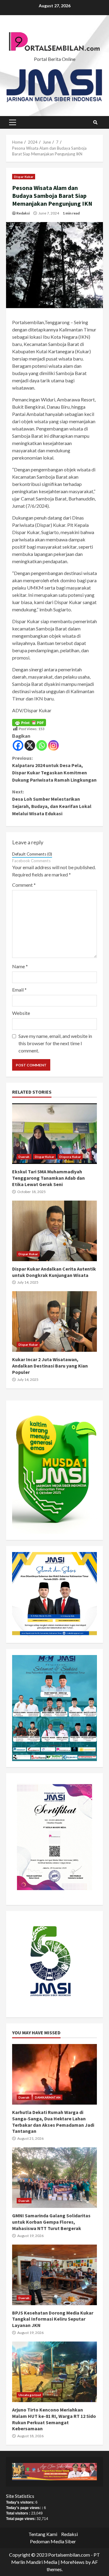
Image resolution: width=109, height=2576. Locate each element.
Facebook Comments (31, 861)
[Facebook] (18, 745)
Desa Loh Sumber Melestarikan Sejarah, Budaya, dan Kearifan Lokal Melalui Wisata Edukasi (52, 803)
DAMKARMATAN (48, 2097)
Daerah (24, 1157)
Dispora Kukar (70, 1157)
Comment (24, 885)
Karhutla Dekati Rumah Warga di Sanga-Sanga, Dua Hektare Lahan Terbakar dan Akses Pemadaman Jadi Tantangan (54, 2074)
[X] (30, 745)
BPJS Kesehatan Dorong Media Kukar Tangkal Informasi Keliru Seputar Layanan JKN (54, 2275)
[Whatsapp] (42, 745)
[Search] (95, 122)
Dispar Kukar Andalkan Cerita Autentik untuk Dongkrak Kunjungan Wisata (54, 1231)
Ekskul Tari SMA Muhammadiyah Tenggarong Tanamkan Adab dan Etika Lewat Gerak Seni (54, 1134)
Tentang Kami (43, 2534)
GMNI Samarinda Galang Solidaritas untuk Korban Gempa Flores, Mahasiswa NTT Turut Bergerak (54, 2178)
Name (20, 966)
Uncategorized (30, 2395)
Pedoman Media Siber (53, 2541)
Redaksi (23, 213)
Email (19, 990)
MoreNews (73, 2562)
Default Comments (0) (32, 854)
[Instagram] (53, 745)
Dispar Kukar (24, 177)
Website (21, 1013)
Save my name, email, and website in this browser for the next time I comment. (55, 1043)
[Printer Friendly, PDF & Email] (29, 722)
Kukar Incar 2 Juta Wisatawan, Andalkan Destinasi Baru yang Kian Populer (54, 1321)
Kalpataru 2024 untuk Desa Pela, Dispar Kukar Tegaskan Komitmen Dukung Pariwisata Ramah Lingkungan (54, 769)
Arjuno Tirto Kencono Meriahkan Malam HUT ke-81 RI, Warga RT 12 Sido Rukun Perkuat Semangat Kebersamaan (54, 2372)
